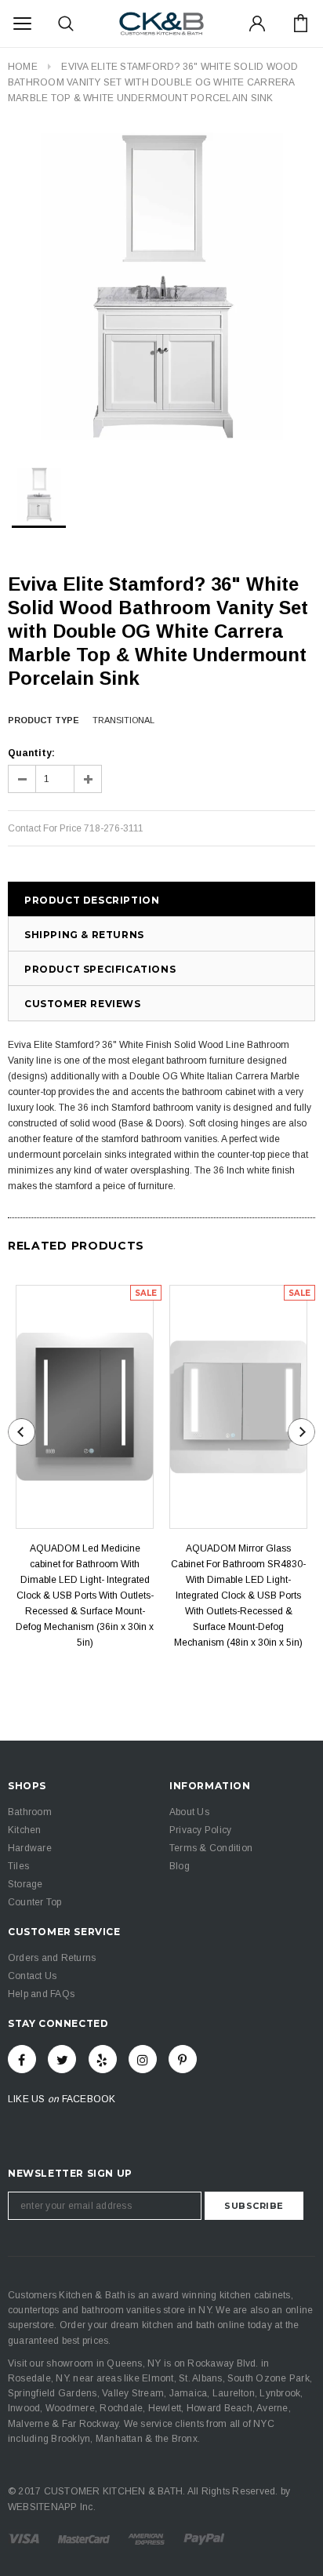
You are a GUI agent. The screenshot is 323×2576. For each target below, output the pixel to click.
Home (23, 67)
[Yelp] (103, 2059)
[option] (161, 286)
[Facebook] (22, 2059)
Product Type (44, 720)
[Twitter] (62, 2059)
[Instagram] (143, 2059)
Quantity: (31, 753)
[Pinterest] (183, 2059)
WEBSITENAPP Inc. (52, 2507)
